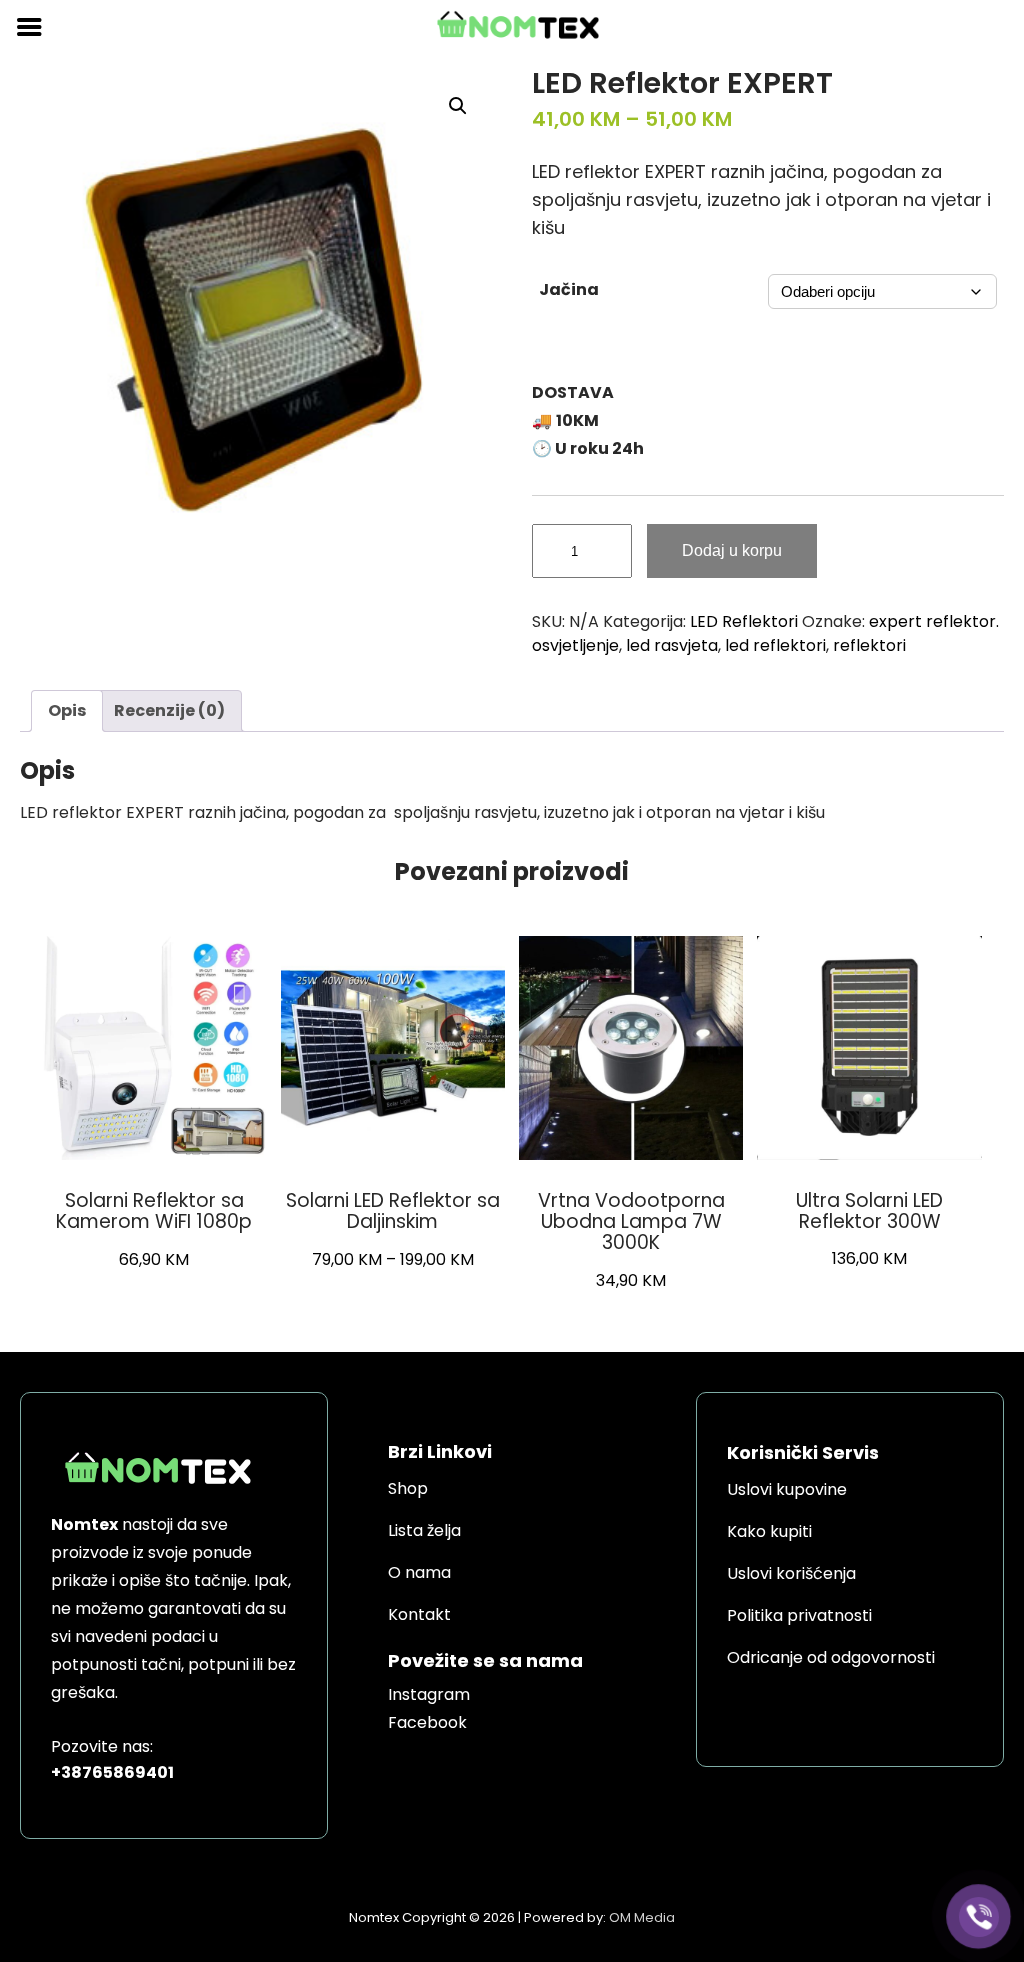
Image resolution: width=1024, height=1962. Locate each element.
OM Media (642, 1917)
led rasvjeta (672, 645)
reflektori (869, 645)
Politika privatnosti (799, 1615)
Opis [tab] (67, 710)
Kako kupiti (769, 1531)
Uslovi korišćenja (791, 1573)
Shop (408, 1488)
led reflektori (775, 645)
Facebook (427, 1722)
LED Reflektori (744, 621)
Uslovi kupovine (787, 1489)
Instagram (429, 1694)
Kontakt (419, 1614)
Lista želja (424, 1530)
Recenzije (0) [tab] (169, 710)
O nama (419, 1572)
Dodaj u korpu (732, 550)
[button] (458, 106)
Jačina (569, 289)
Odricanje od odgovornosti (831, 1657)
